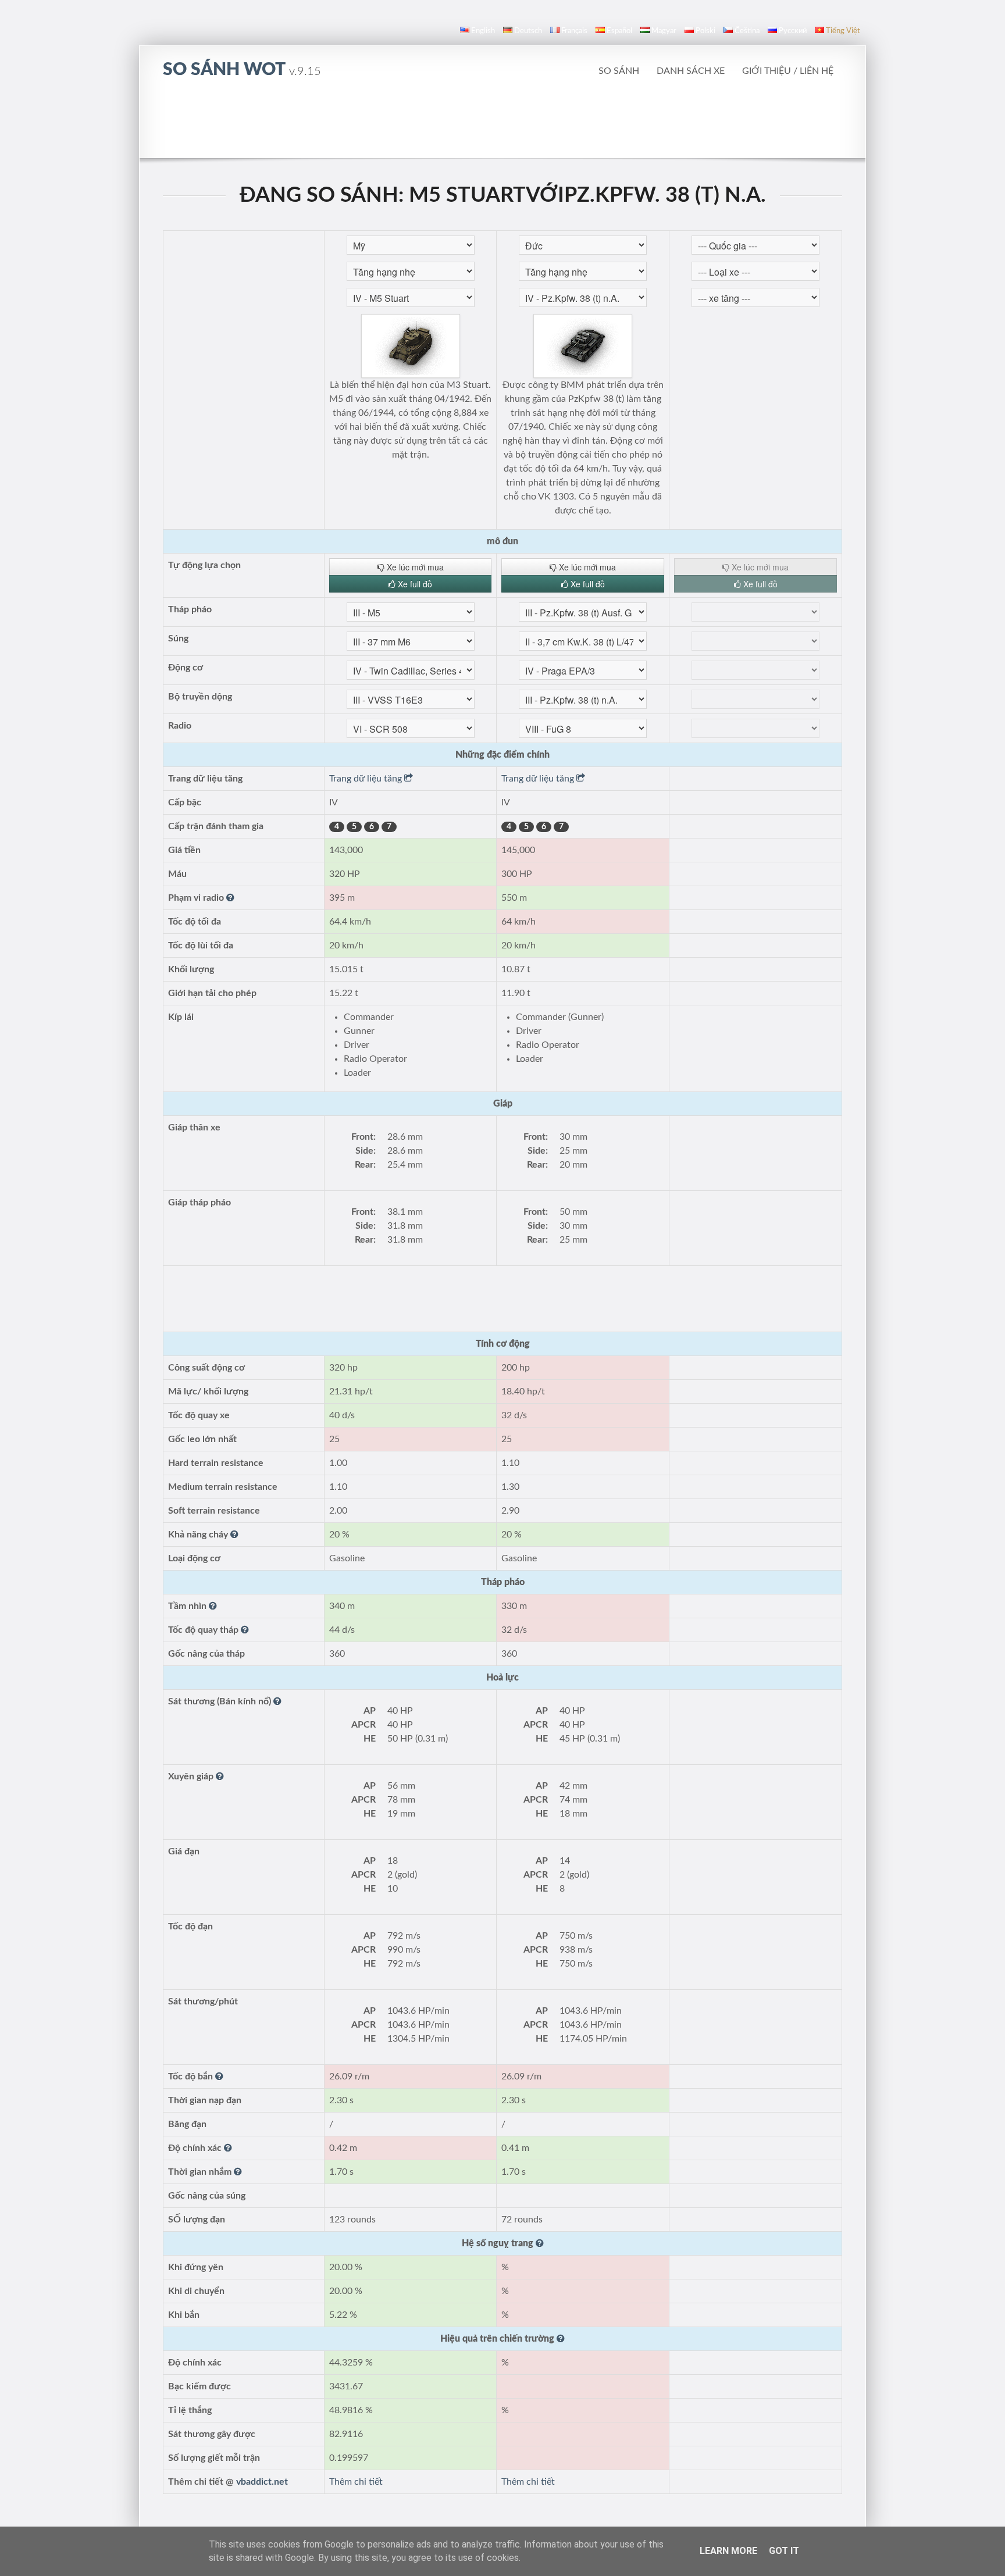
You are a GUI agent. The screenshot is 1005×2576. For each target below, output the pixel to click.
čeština (747, 31)
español (619, 31)
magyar (664, 31)
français (574, 31)
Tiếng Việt (843, 31)
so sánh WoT (242, 70)
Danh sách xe (691, 71)
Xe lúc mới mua (414, 567)
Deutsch (528, 31)
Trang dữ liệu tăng (367, 779)
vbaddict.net (262, 2482)
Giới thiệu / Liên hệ (788, 71)
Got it (784, 2551)
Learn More (728, 2551)
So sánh (619, 71)
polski (705, 31)
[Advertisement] (502, 125)
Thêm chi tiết (356, 2482)
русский (793, 31)
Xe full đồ (414, 584)
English (483, 31)
